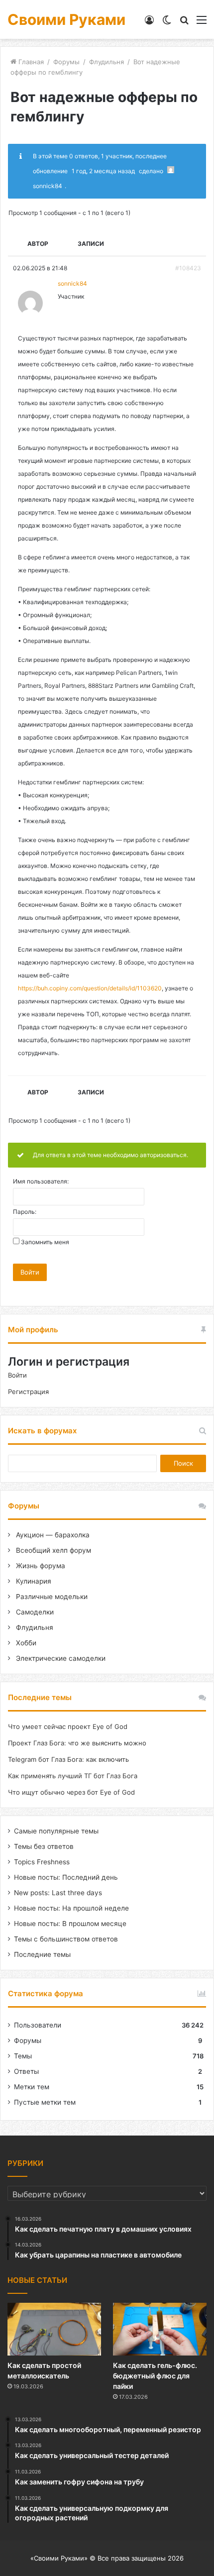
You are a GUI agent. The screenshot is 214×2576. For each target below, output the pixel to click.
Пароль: (25, 1212)
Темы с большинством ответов (66, 1939)
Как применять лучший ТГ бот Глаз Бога (73, 1776)
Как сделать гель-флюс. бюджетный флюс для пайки (155, 2376)
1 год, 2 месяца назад (103, 171)
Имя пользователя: (41, 1181)
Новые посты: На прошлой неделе (71, 1908)
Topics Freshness (42, 1862)
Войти (30, 1272)
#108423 (188, 268)
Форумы (66, 62)
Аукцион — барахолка (52, 1535)
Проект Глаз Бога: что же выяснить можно (77, 1743)
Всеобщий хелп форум (53, 1550)
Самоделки (34, 1612)
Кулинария (33, 1581)
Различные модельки (51, 1597)
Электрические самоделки (60, 1658)
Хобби (25, 1643)
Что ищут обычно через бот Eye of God (71, 1792)
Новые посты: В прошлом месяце (70, 1924)
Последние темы (42, 1954)
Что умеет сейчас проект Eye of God (68, 1726)
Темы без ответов (44, 1846)
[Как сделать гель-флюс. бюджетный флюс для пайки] (160, 2329)
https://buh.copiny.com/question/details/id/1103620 (90, 988)
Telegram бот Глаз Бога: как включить (68, 1759)
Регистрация (28, 1392)
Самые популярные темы (56, 1831)
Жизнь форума (40, 1566)
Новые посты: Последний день (66, 1877)
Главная (30, 62)
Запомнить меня (45, 1242)
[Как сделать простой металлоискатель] (54, 2329)
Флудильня (107, 62)
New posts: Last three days (58, 1893)
